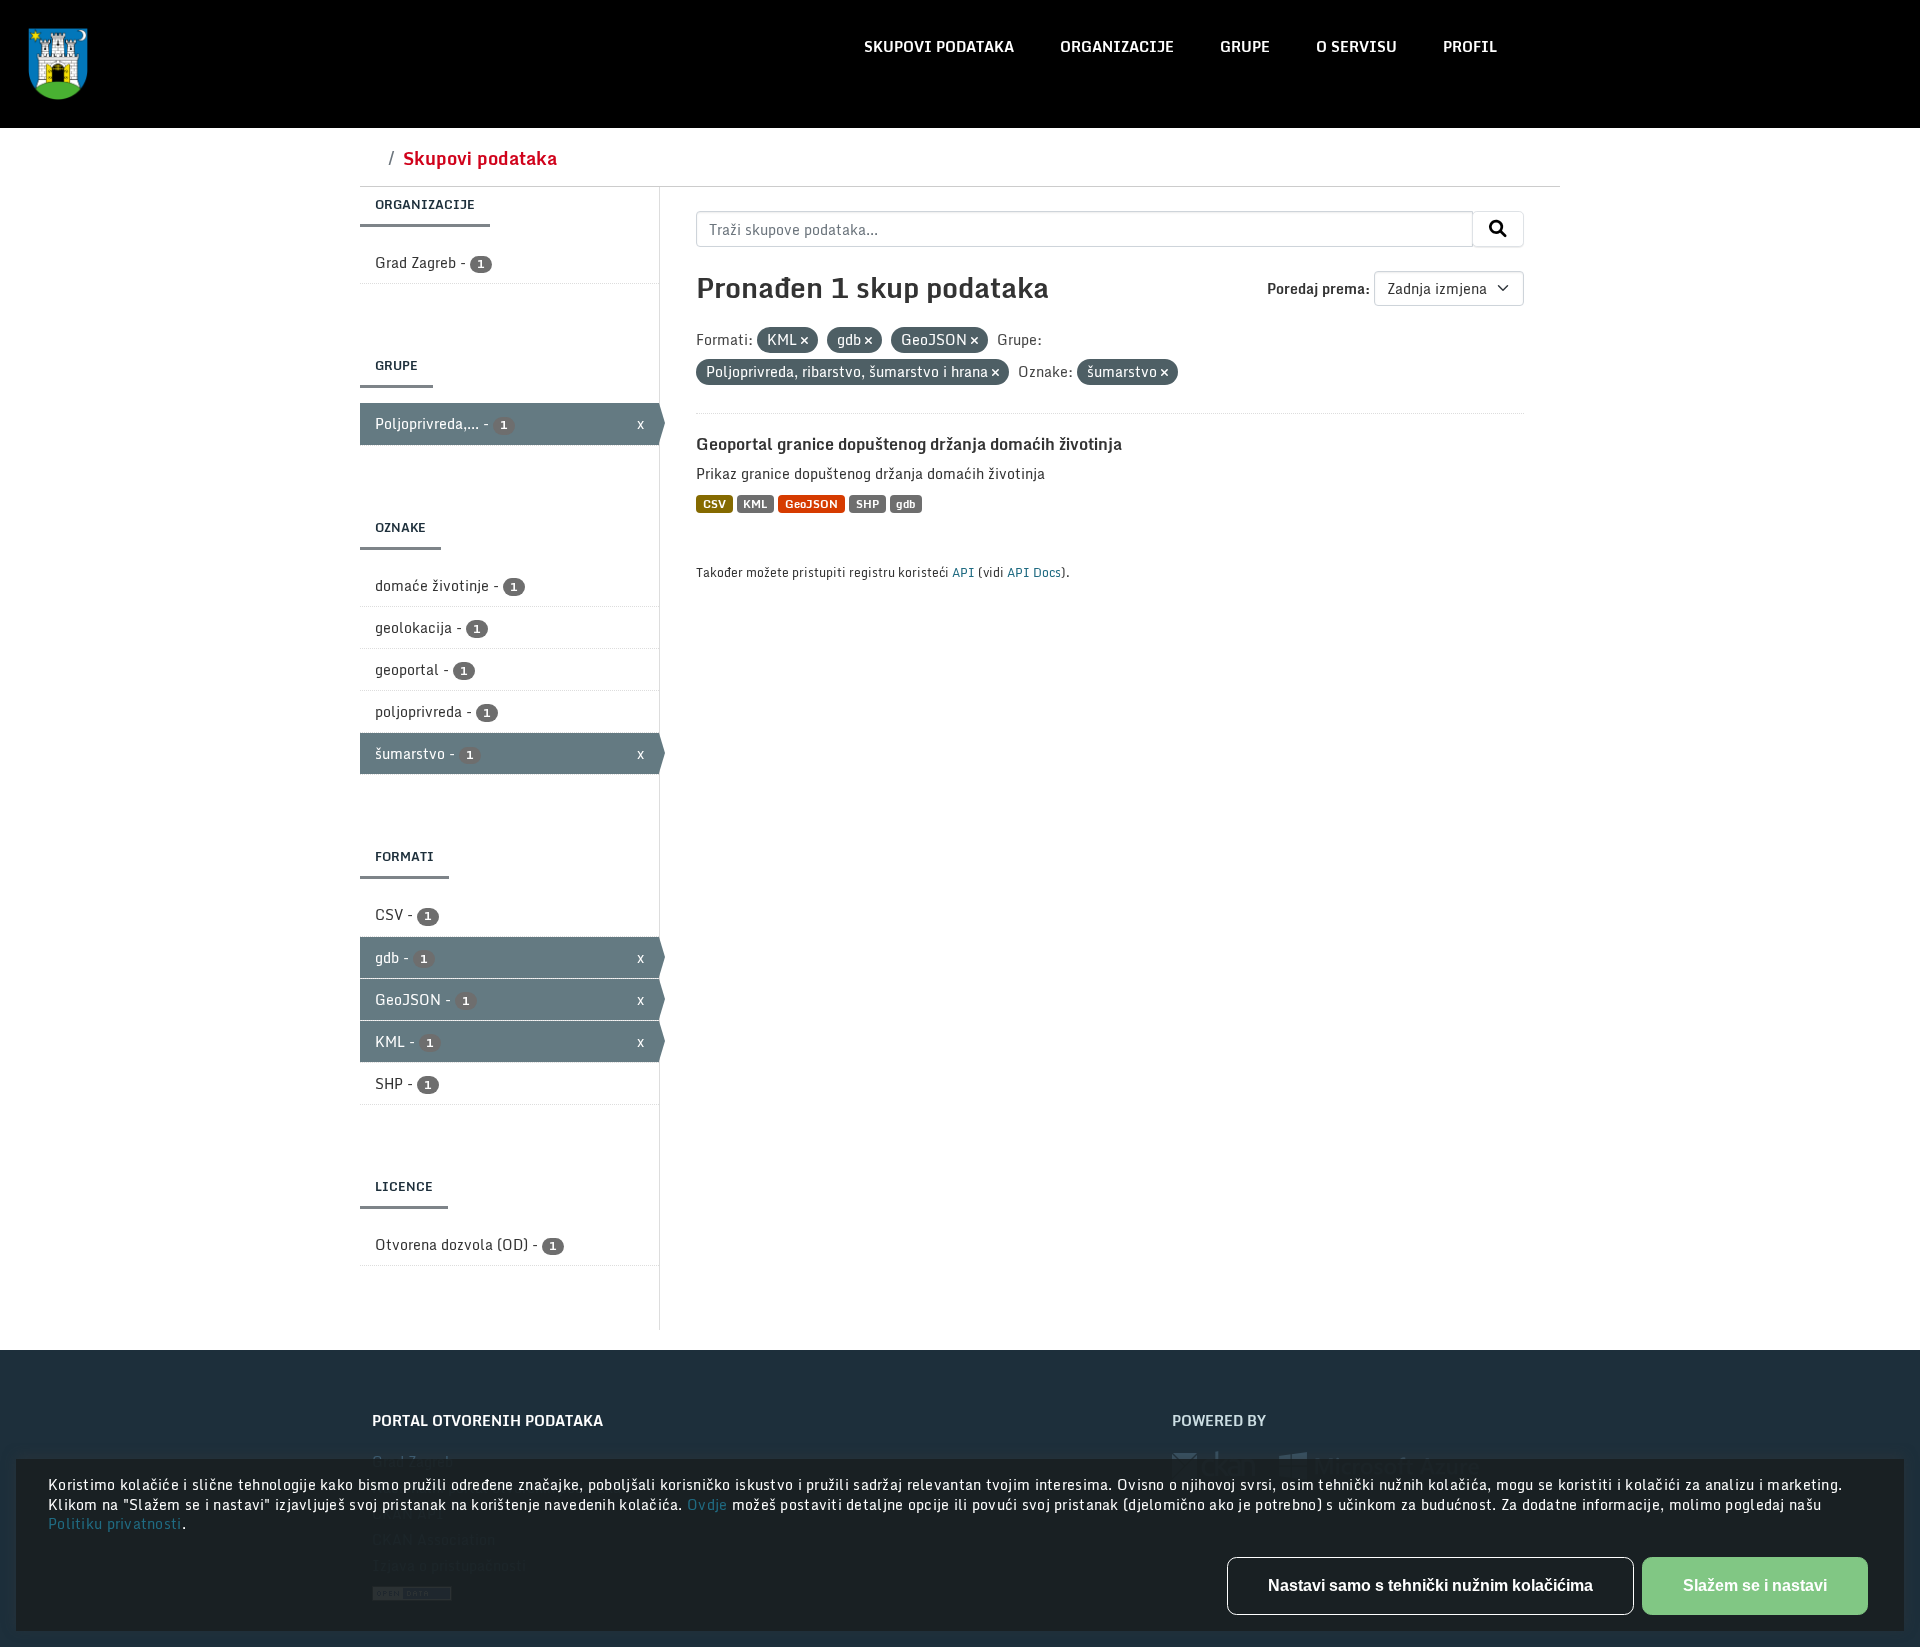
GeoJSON (811, 503)
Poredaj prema (1316, 288)
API (963, 572)
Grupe (1245, 46)
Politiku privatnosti (115, 1523)
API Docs (1034, 572)
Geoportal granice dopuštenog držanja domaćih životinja (909, 444)
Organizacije (1117, 46)
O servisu (1356, 46)
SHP (867, 503)
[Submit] (1498, 229)
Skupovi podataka (939, 46)
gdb (905, 503)
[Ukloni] (804, 341)
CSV (714, 503)
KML (755, 503)
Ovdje (709, 1504)
